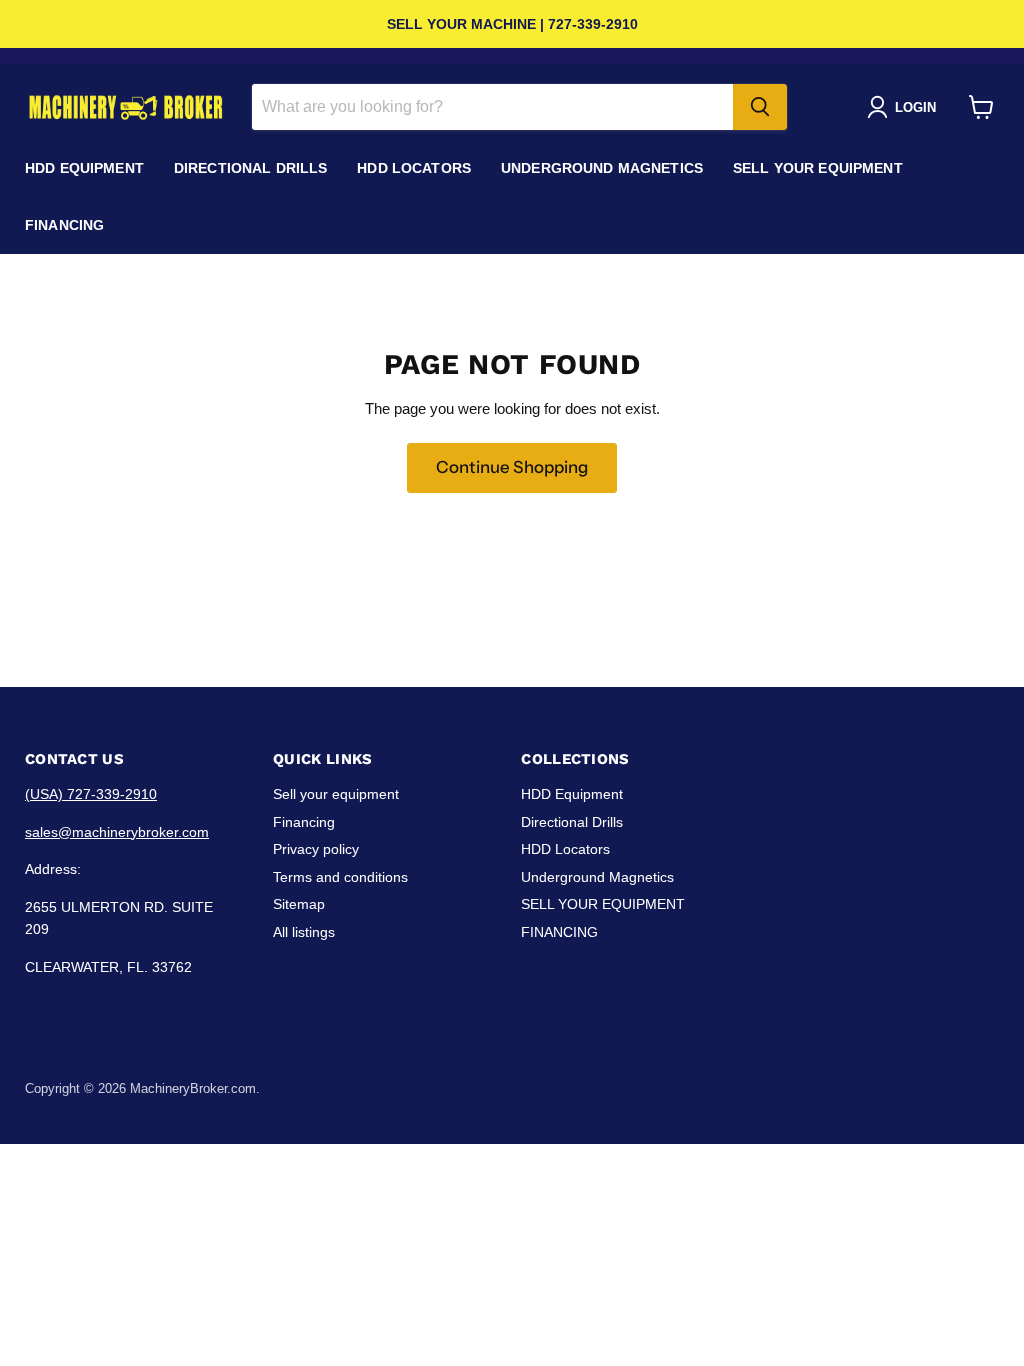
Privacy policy (316, 849)
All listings (304, 932)
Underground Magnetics (602, 168)
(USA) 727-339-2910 (91, 794)
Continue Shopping (512, 467)
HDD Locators (414, 168)
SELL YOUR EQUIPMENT (818, 168)
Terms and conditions (340, 877)
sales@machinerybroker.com (117, 832)
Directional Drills (251, 168)
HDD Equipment (84, 168)
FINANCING (64, 225)
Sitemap (299, 904)
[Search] (760, 107)
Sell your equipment (336, 794)
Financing (304, 822)
